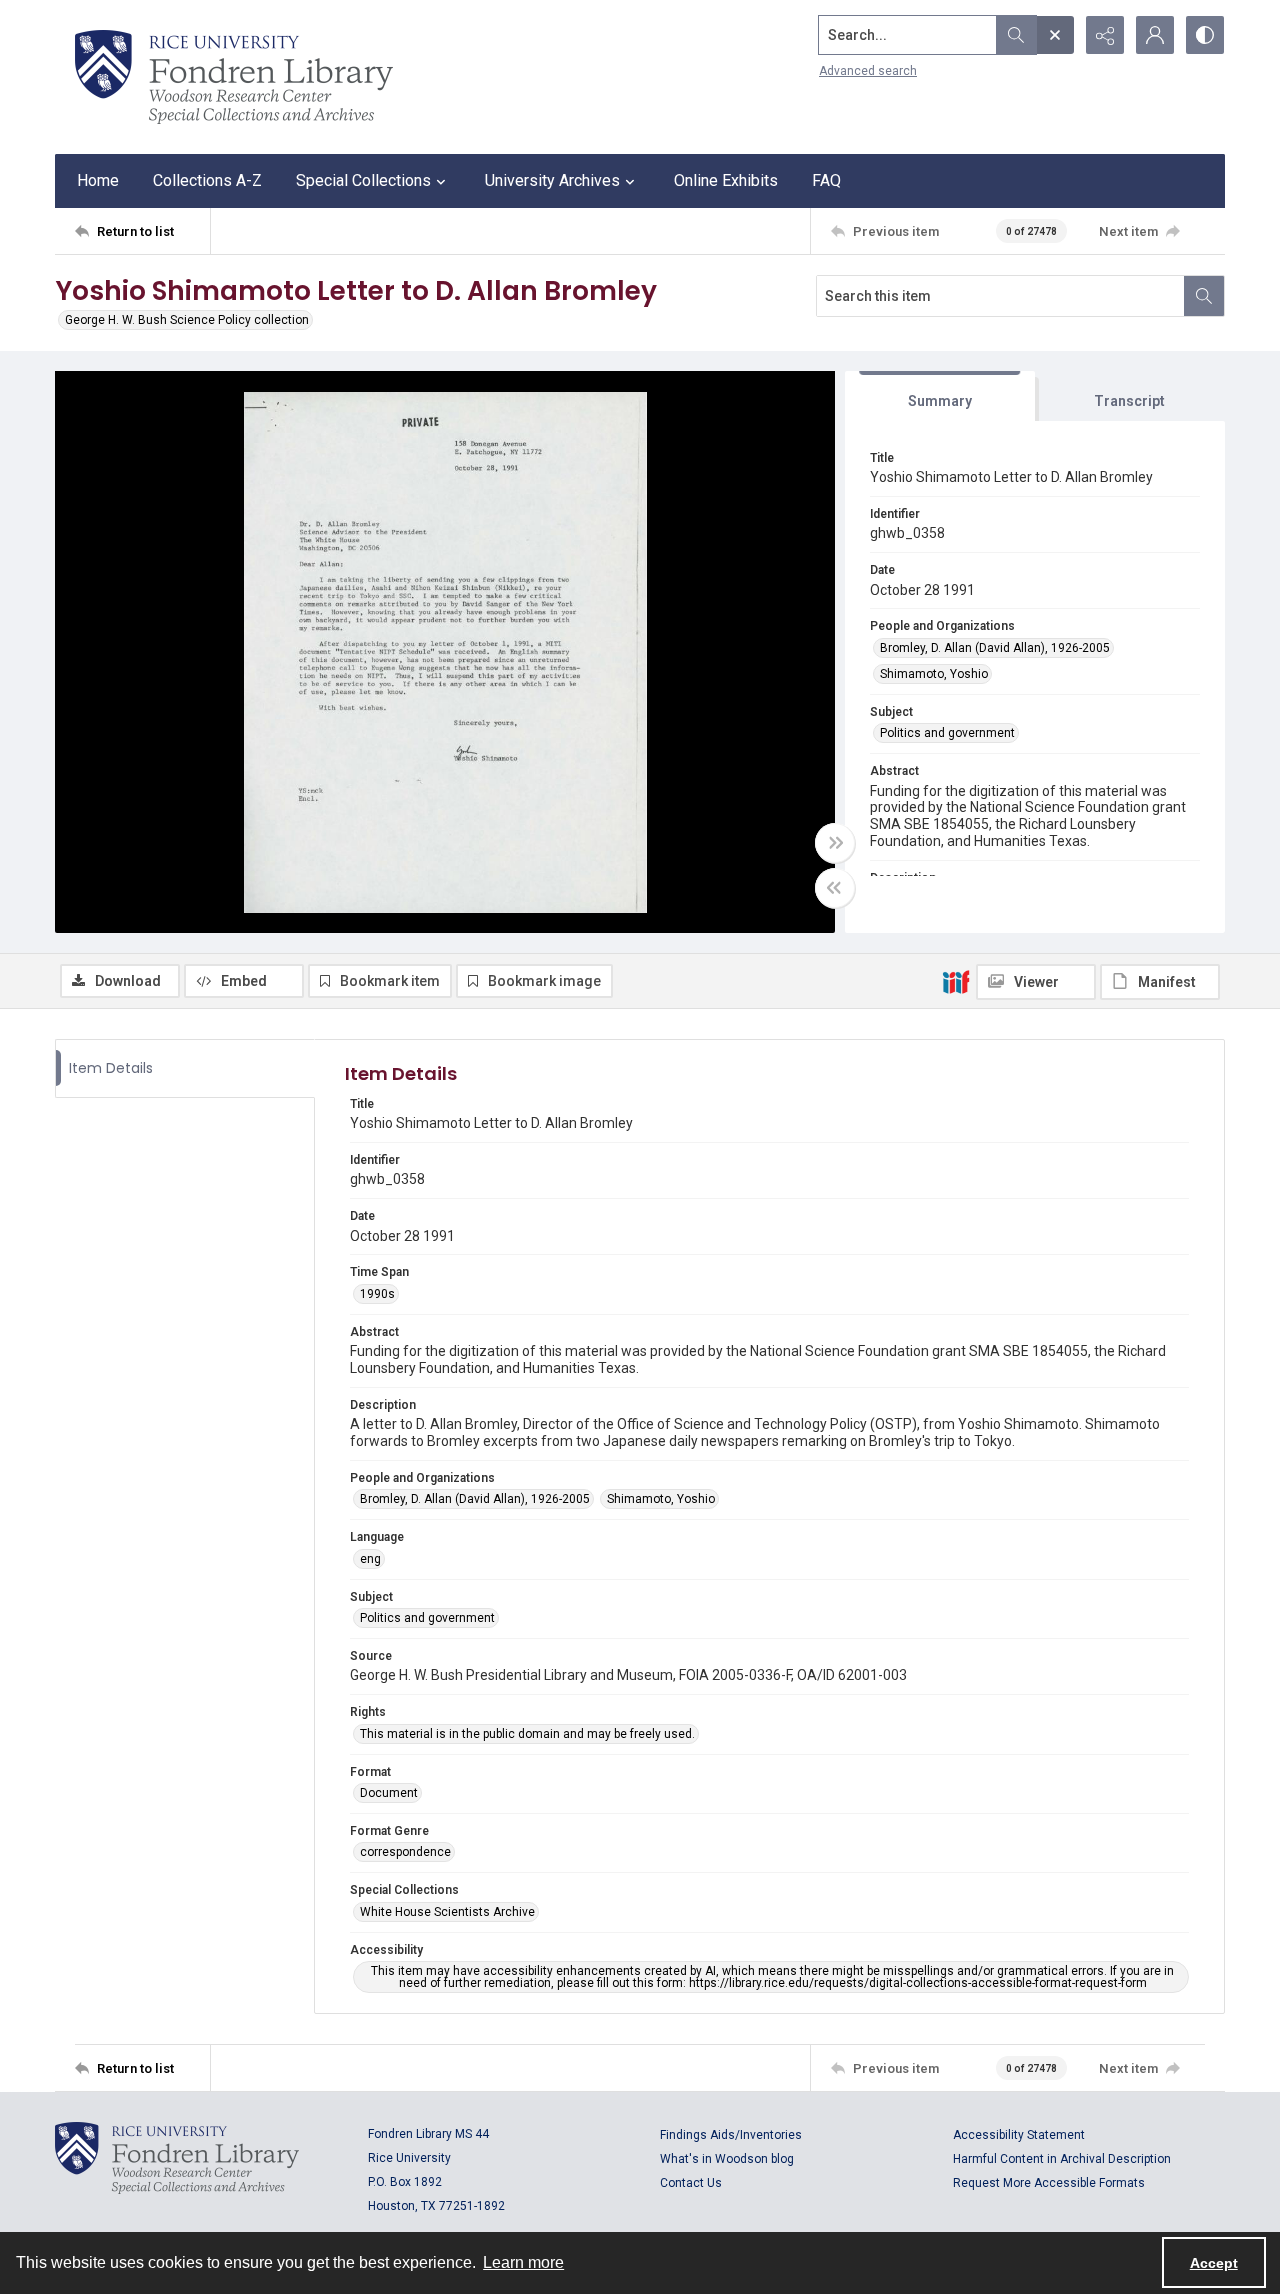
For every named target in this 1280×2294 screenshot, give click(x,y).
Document (389, 1793)
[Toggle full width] (835, 843)
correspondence (405, 1852)
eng (370, 1559)
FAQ (826, 180)
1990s (377, 1294)
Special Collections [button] (363, 180)
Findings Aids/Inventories (731, 2135)
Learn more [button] (523, 2262)
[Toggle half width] (835, 888)
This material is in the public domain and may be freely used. (527, 1734)
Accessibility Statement (1019, 2135)
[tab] (940, 396)
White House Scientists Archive (447, 1912)
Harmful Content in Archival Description (1062, 2159)
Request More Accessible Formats (1049, 2183)
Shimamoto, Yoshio (934, 674)
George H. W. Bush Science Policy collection (187, 320)
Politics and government (947, 733)
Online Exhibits (726, 180)
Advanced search (868, 71)
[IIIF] (956, 981)
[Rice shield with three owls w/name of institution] (234, 77)
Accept (1214, 2263)
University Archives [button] (552, 180)
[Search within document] (1204, 296)
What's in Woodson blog (727, 2159)
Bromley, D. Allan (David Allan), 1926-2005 (995, 648)
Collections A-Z (207, 180)
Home (98, 180)
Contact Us (691, 2183)
